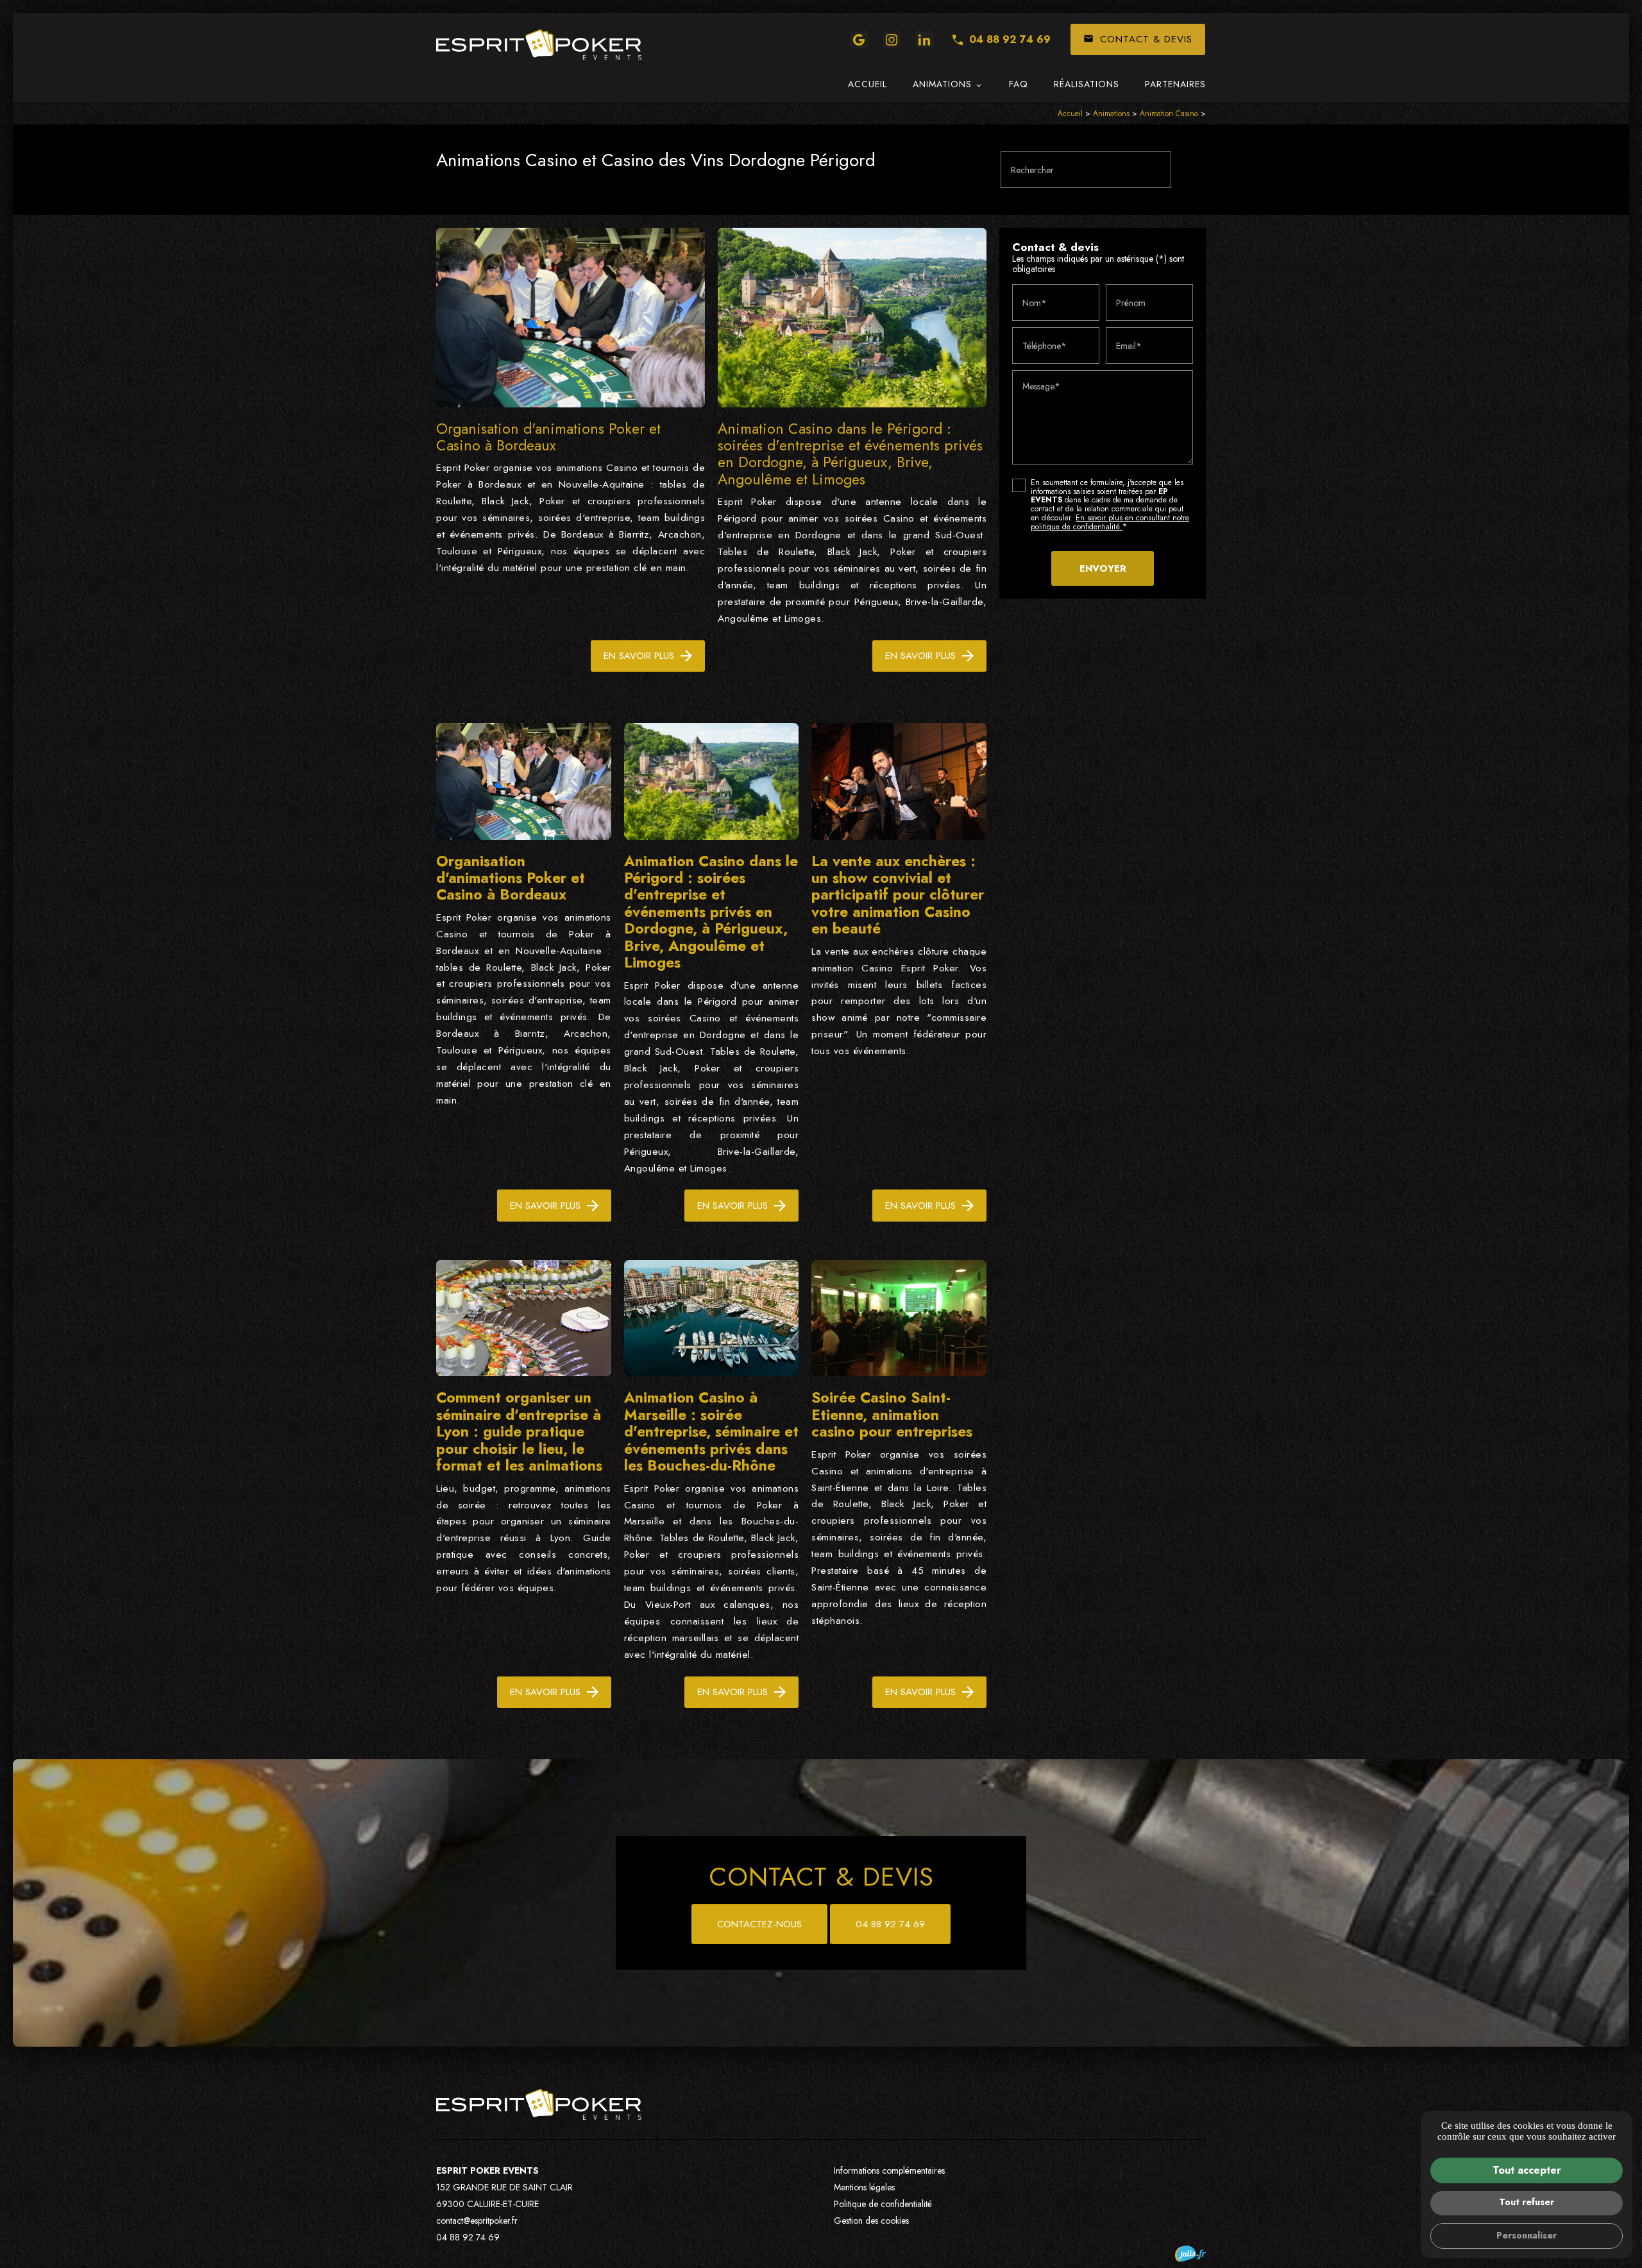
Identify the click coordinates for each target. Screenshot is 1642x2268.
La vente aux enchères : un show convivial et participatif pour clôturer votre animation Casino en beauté (898, 895)
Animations (942, 84)
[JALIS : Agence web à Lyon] (1190, 2254)
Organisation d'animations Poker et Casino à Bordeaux (548, 437)
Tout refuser (1527, 2202)
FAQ (1019, 84)
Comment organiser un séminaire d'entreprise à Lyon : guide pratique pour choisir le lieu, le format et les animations (519, 1431)
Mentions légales (864, 2187)
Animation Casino (1170, 114)
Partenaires (1175, 84)
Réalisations (1087, 84)
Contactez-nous (759, 1924)
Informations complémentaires (889, 2170)
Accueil (868, 84)
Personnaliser (1527, 2235)
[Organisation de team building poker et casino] (539, 45)
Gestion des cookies (871, 2221)
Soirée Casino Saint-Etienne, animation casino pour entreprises (892, 1414)
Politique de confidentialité (883, 2204)
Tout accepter (1527, 2170)
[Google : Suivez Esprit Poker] (859, 40)
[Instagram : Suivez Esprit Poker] (892, 40)
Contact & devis (1138, 39)
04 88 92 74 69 (1010, 39)
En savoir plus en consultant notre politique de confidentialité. (1110, 522)
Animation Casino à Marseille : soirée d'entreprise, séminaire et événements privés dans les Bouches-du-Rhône (711, 1431)
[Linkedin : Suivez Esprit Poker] (924, 40)
